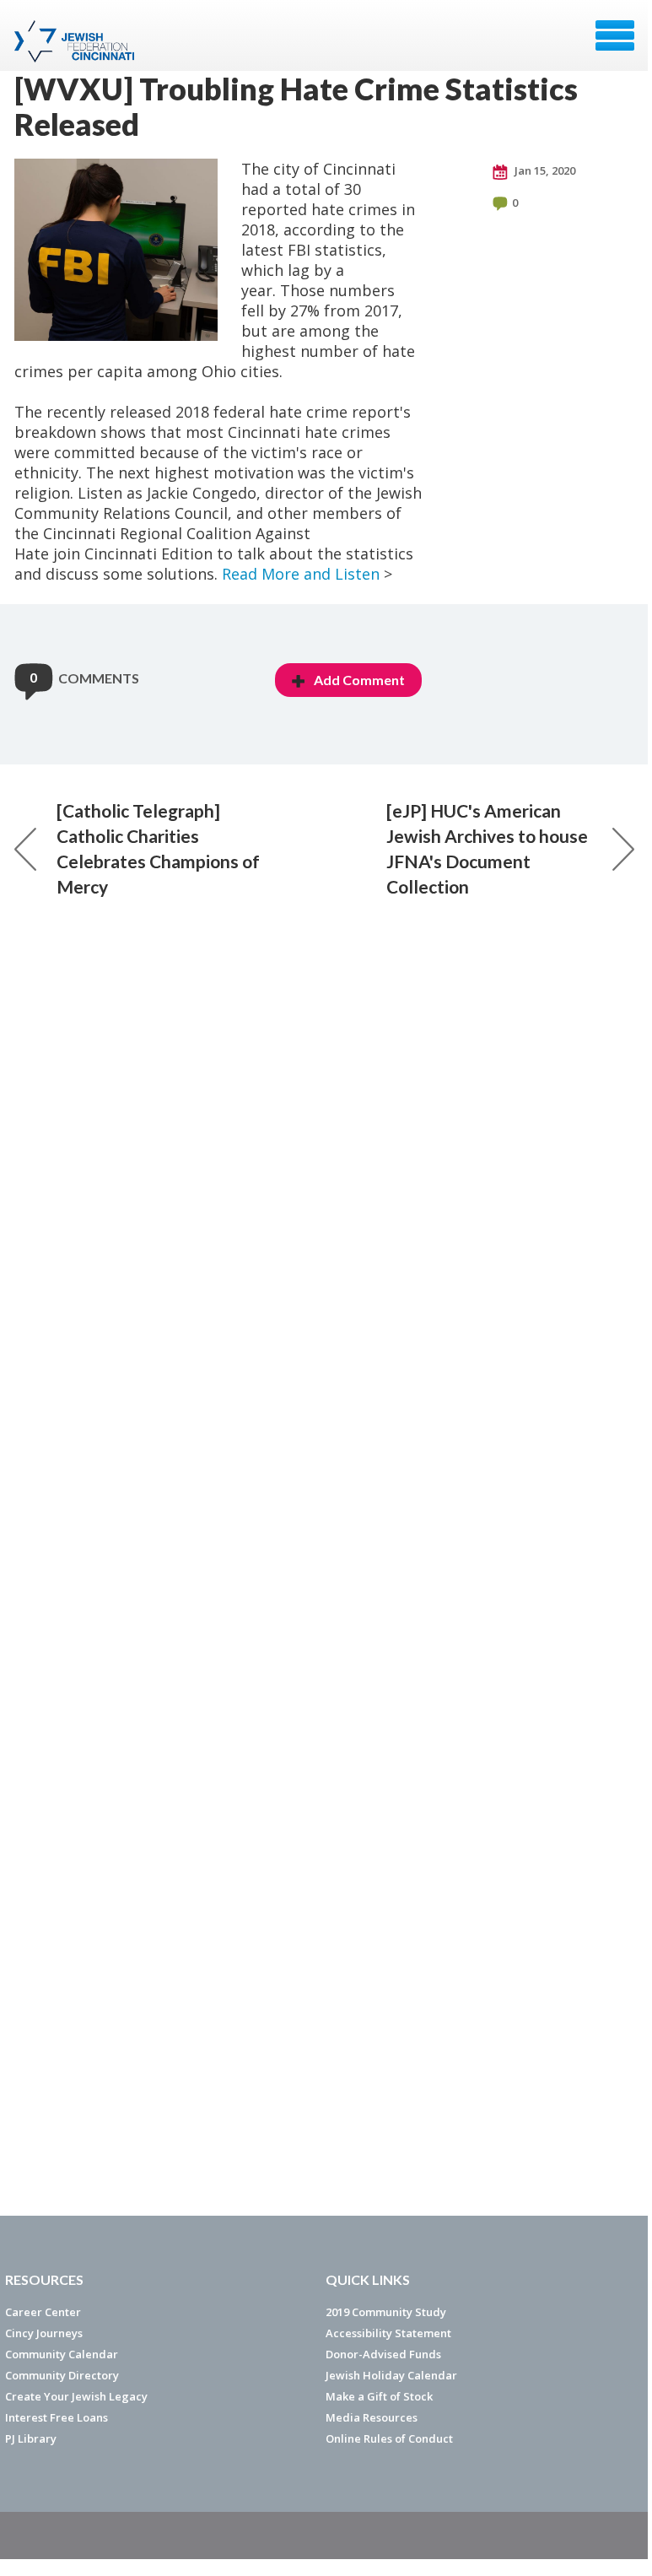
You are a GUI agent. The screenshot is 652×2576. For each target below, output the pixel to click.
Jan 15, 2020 (544, 170)
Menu (615, 35)
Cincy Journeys (44, 2333)
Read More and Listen (301, 574)
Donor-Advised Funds (383, 2354)
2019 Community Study (386, 2312)
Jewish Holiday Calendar (391, 2375)
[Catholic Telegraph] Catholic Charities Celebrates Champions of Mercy (158, 848)
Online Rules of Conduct (389, 2438)
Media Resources (372, 2417)
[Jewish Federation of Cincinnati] (76, 41)
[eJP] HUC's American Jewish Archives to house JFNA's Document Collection (487, 848)
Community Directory (62, 2375)
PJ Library (31, 2438)
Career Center (43, 2312)
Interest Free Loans (57, 2417)
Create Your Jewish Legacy (76, 2396)
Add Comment (359, 680)
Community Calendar (62, 2354)
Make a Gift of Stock (379, 2396)
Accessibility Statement (388, 2333)
